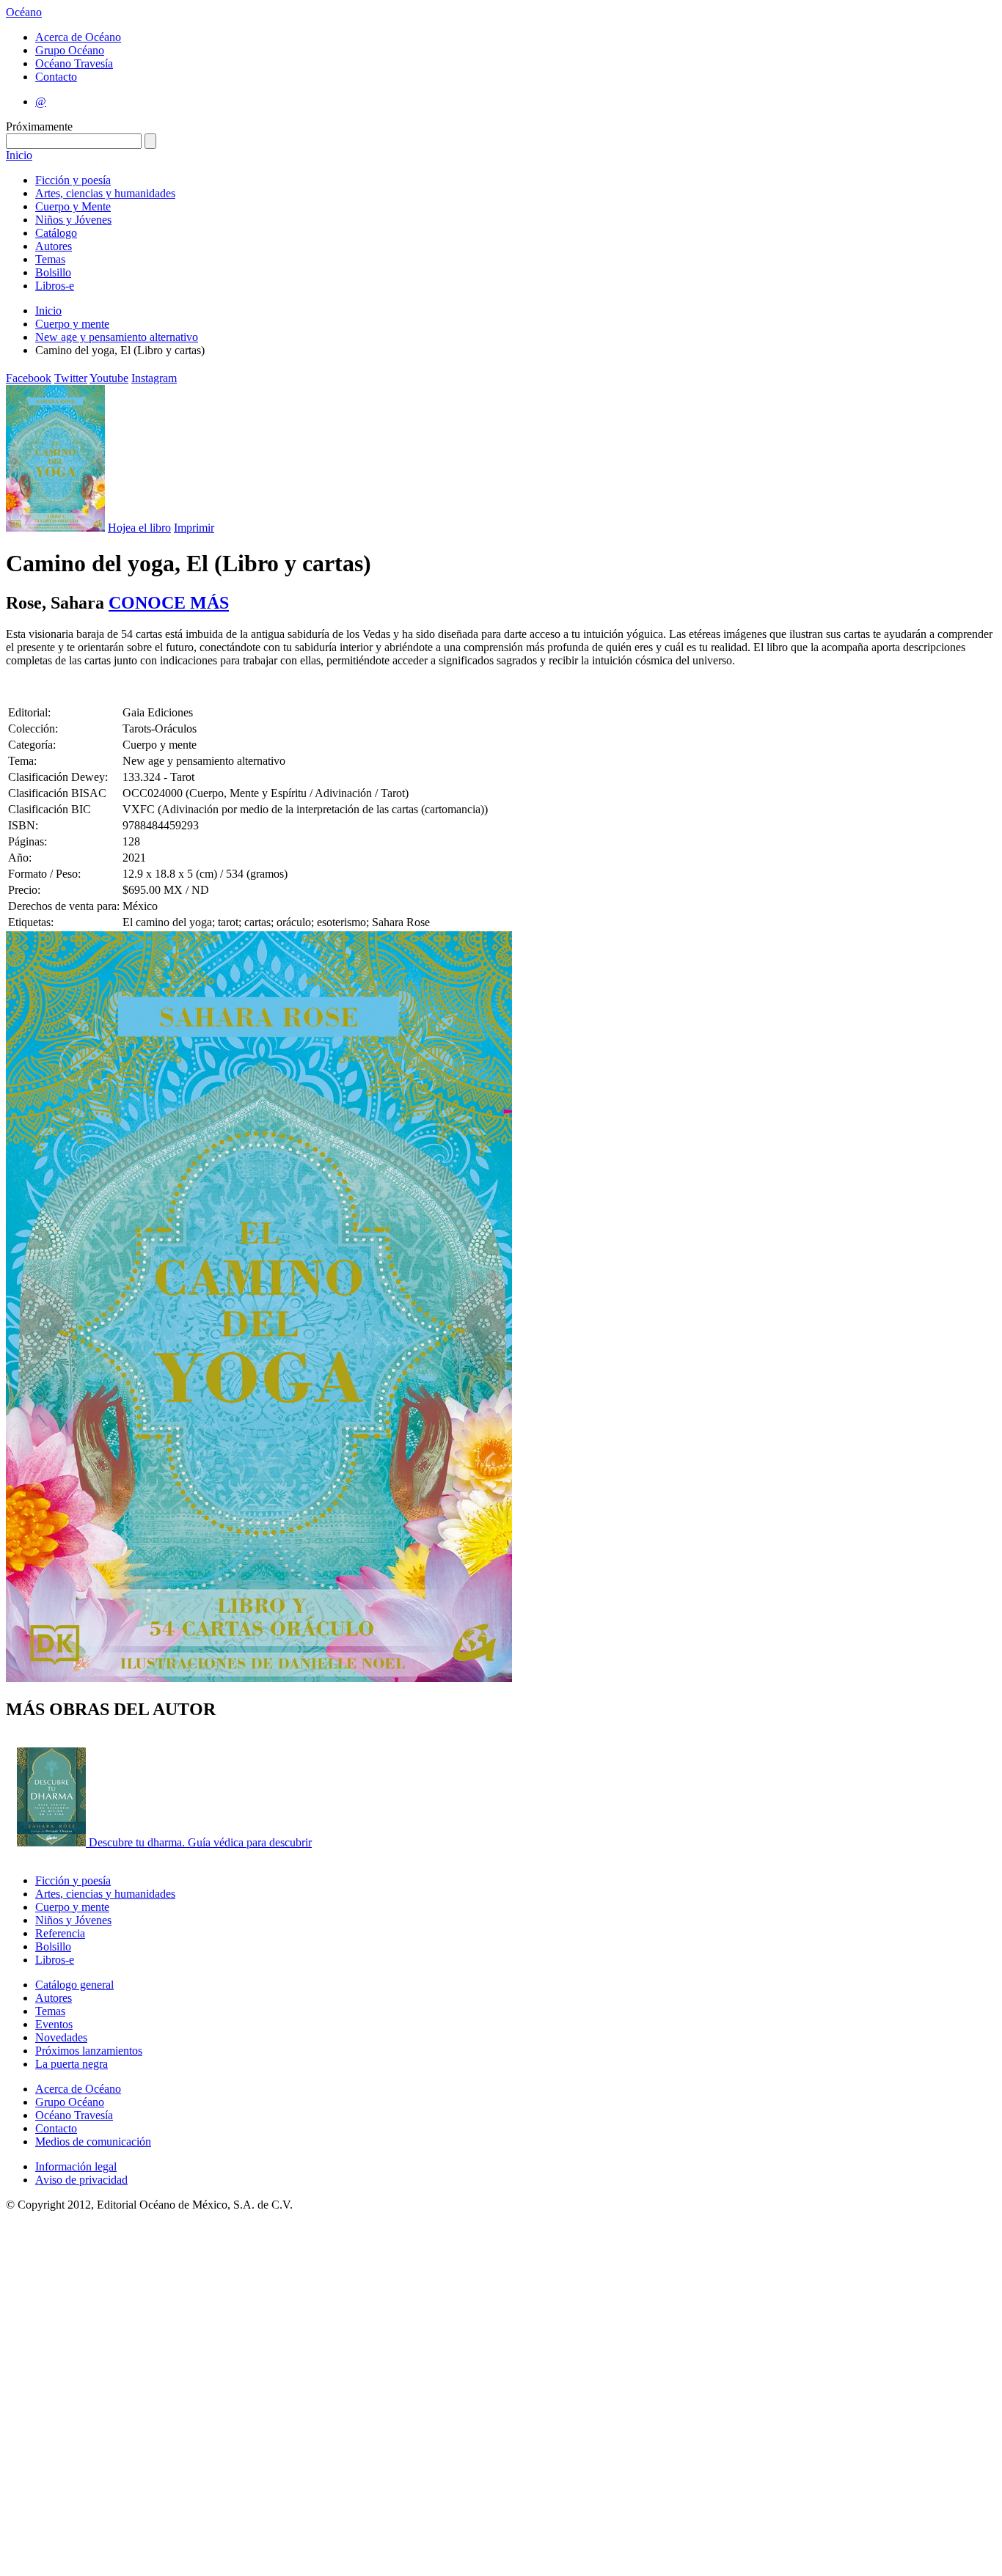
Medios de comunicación (93, 2142)
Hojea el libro (139, 528)
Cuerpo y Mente (73, 206)
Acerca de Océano (78, 37)
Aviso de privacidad (81, 2180)
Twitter (71, 378)
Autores (54, 246)
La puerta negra (72, 2064)
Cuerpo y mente (72, 324)
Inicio (19, 155)
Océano (24, 12)
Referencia (60, 1933)
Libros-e (55, 286)
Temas (50, 259)
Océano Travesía (74, 63)
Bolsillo (53, 272)
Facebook (29, 378)
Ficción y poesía (73, 180)
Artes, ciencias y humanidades (105, 193)
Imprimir (194, 528)
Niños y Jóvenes (73, 220)
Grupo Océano (70, 50)
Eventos (54, 2024)
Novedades (61, 2037)
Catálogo (56, 233)
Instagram (154, 378)
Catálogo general (74, 1985)
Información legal (76, 2166)
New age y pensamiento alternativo (117, 337)
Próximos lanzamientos (89, 2051)
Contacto (56, 77)
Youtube (109, 378)
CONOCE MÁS (169, 603)
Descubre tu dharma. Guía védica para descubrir (200, 1842)
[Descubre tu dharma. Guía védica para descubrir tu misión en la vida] (53, 1842)
